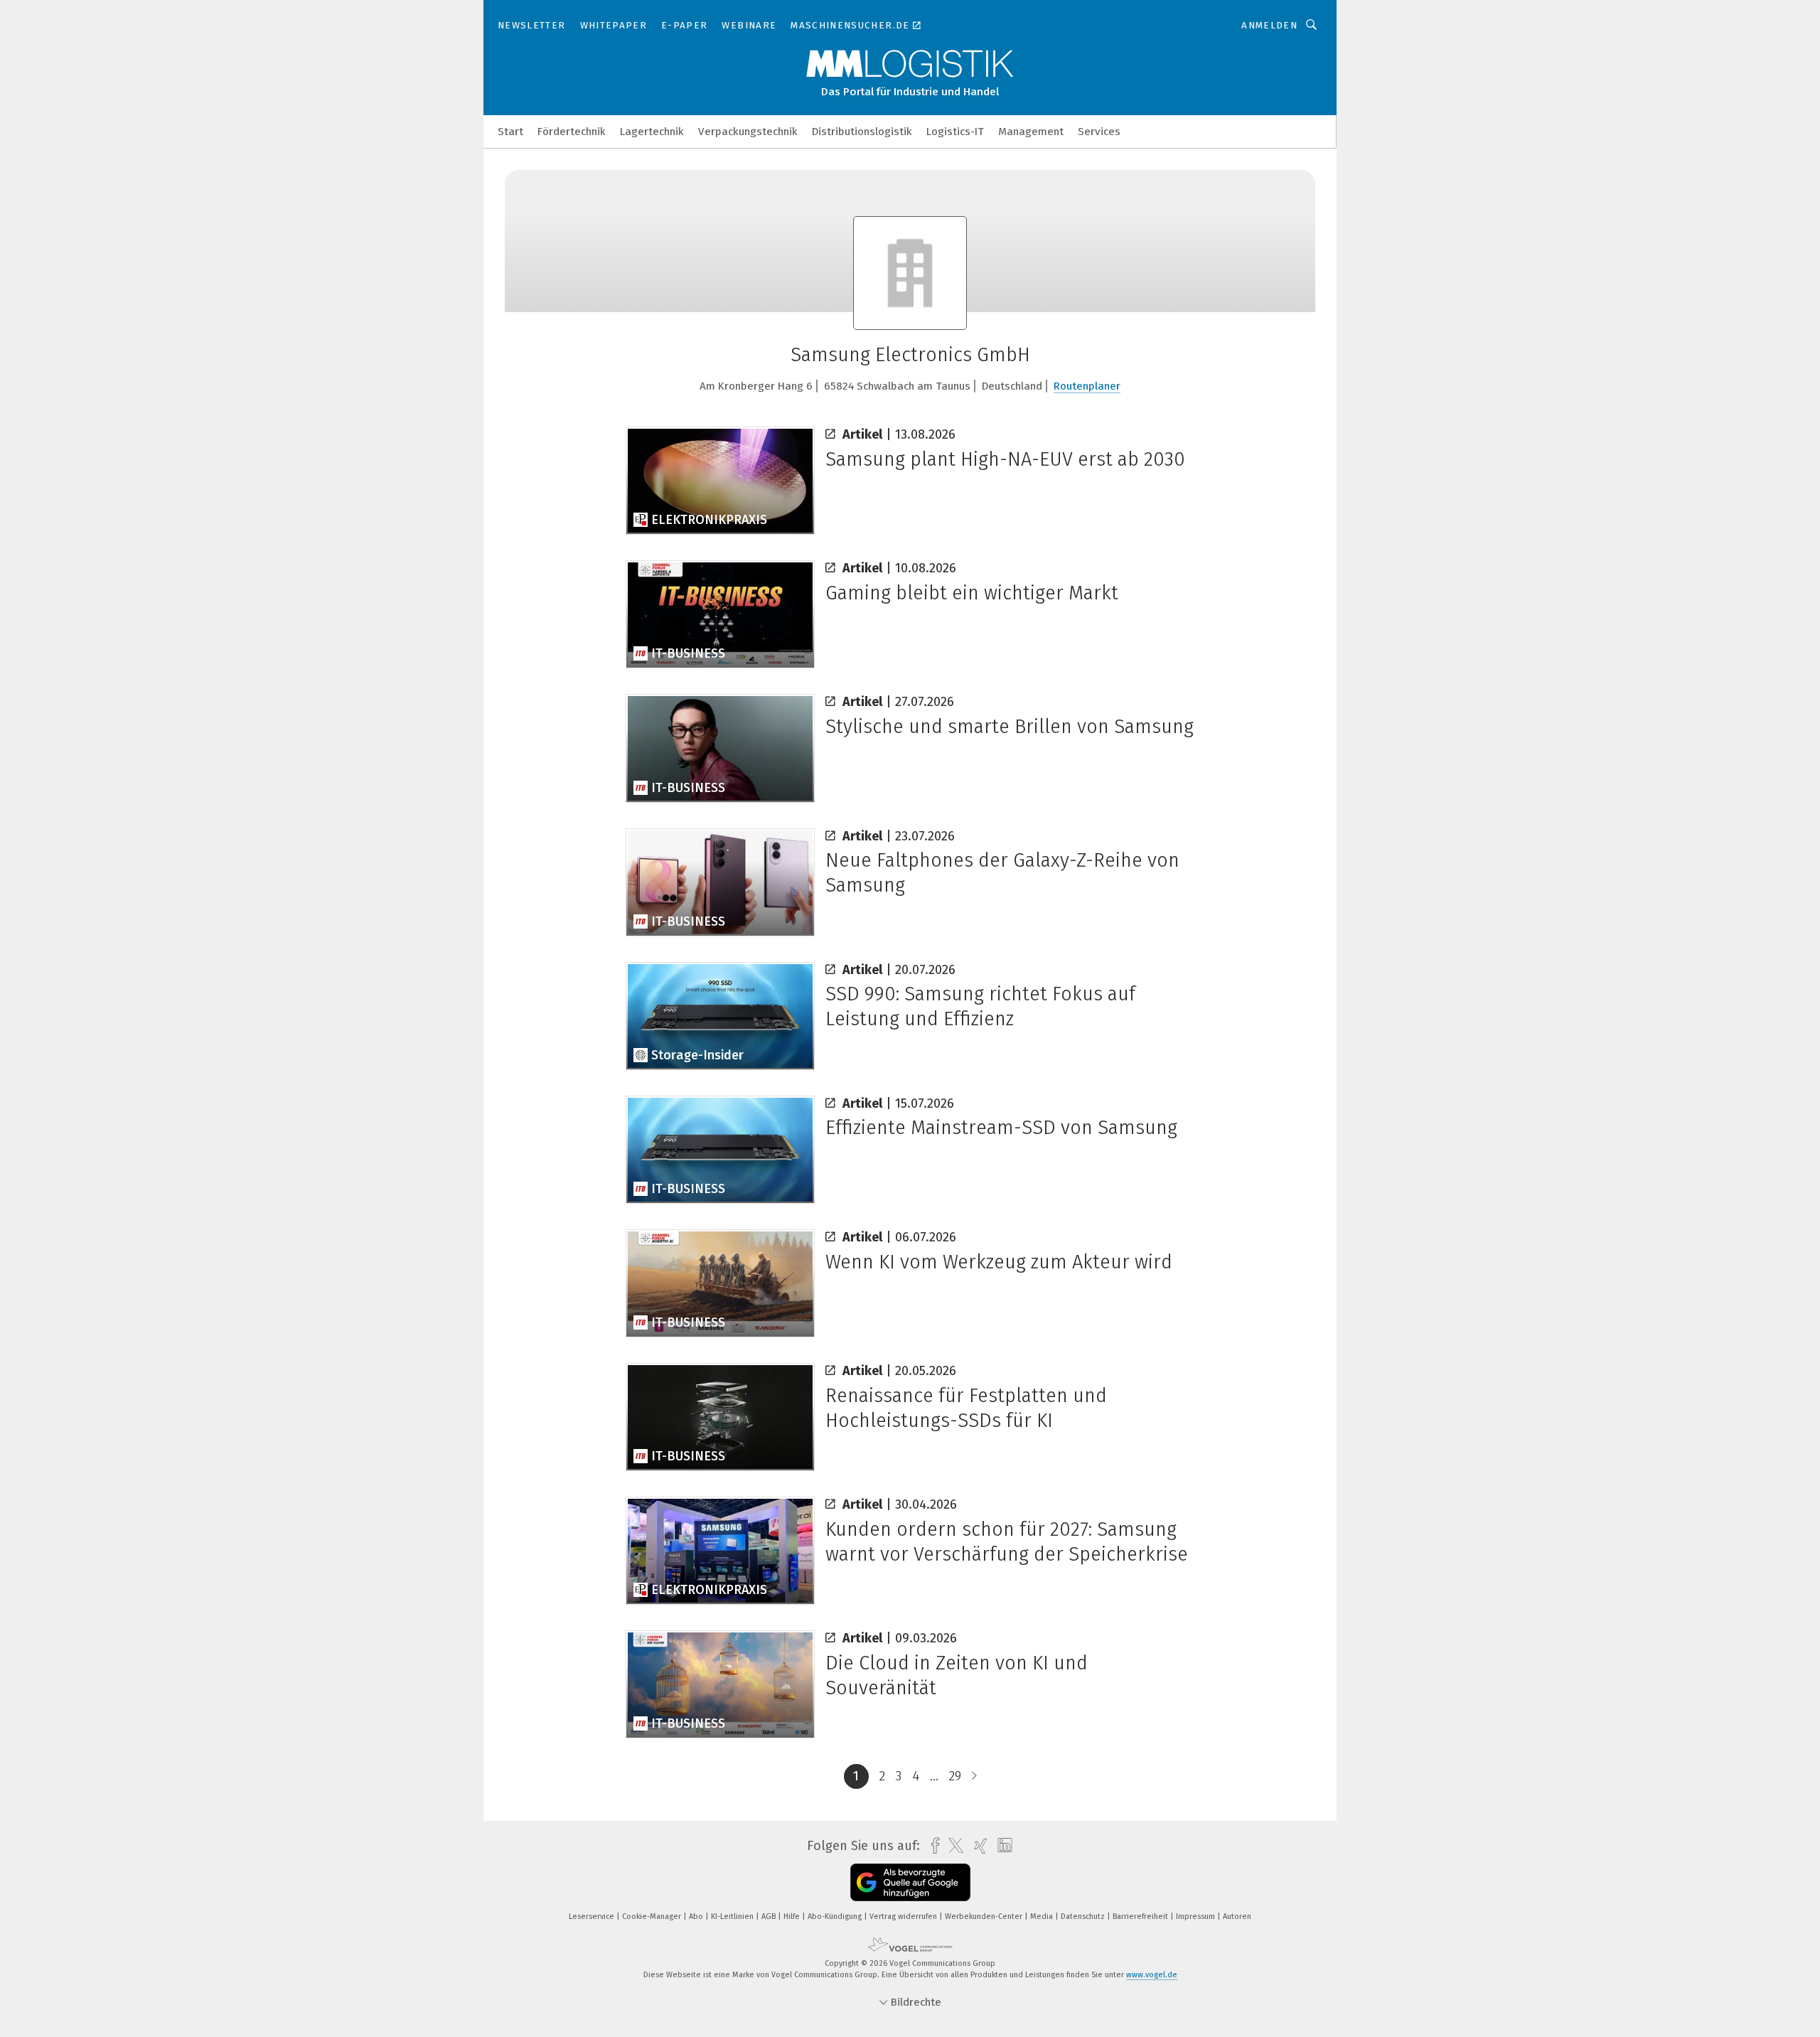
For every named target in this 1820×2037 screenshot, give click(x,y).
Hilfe (793, 1916)
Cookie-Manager (653, 1916)
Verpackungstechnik (748, 132)
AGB (770, 1916)
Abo (697, 1916)
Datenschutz (1084, 1916)
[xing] (977, 1846)
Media (1043, 1916)
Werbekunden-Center (985, 1916)
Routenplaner (1087, 386)
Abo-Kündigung (836, 1916)
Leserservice (593, 1916)
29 (955, 1776)
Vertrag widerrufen (904, 1916)
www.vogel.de (1152, 1975)
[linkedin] (1001, 1846)
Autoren (1237, 1916)
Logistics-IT (955, 132)
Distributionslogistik (862, 132)
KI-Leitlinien (733, 1916)
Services (1099, 132)
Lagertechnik (652, 132)
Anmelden (1269, 25)
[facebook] (932, 1846)
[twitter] (952, 1846)
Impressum (1197, 1916)
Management (1031, 132)
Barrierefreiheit (1141, 1916)
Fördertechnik (572, 132)
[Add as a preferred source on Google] (910, 1882)
